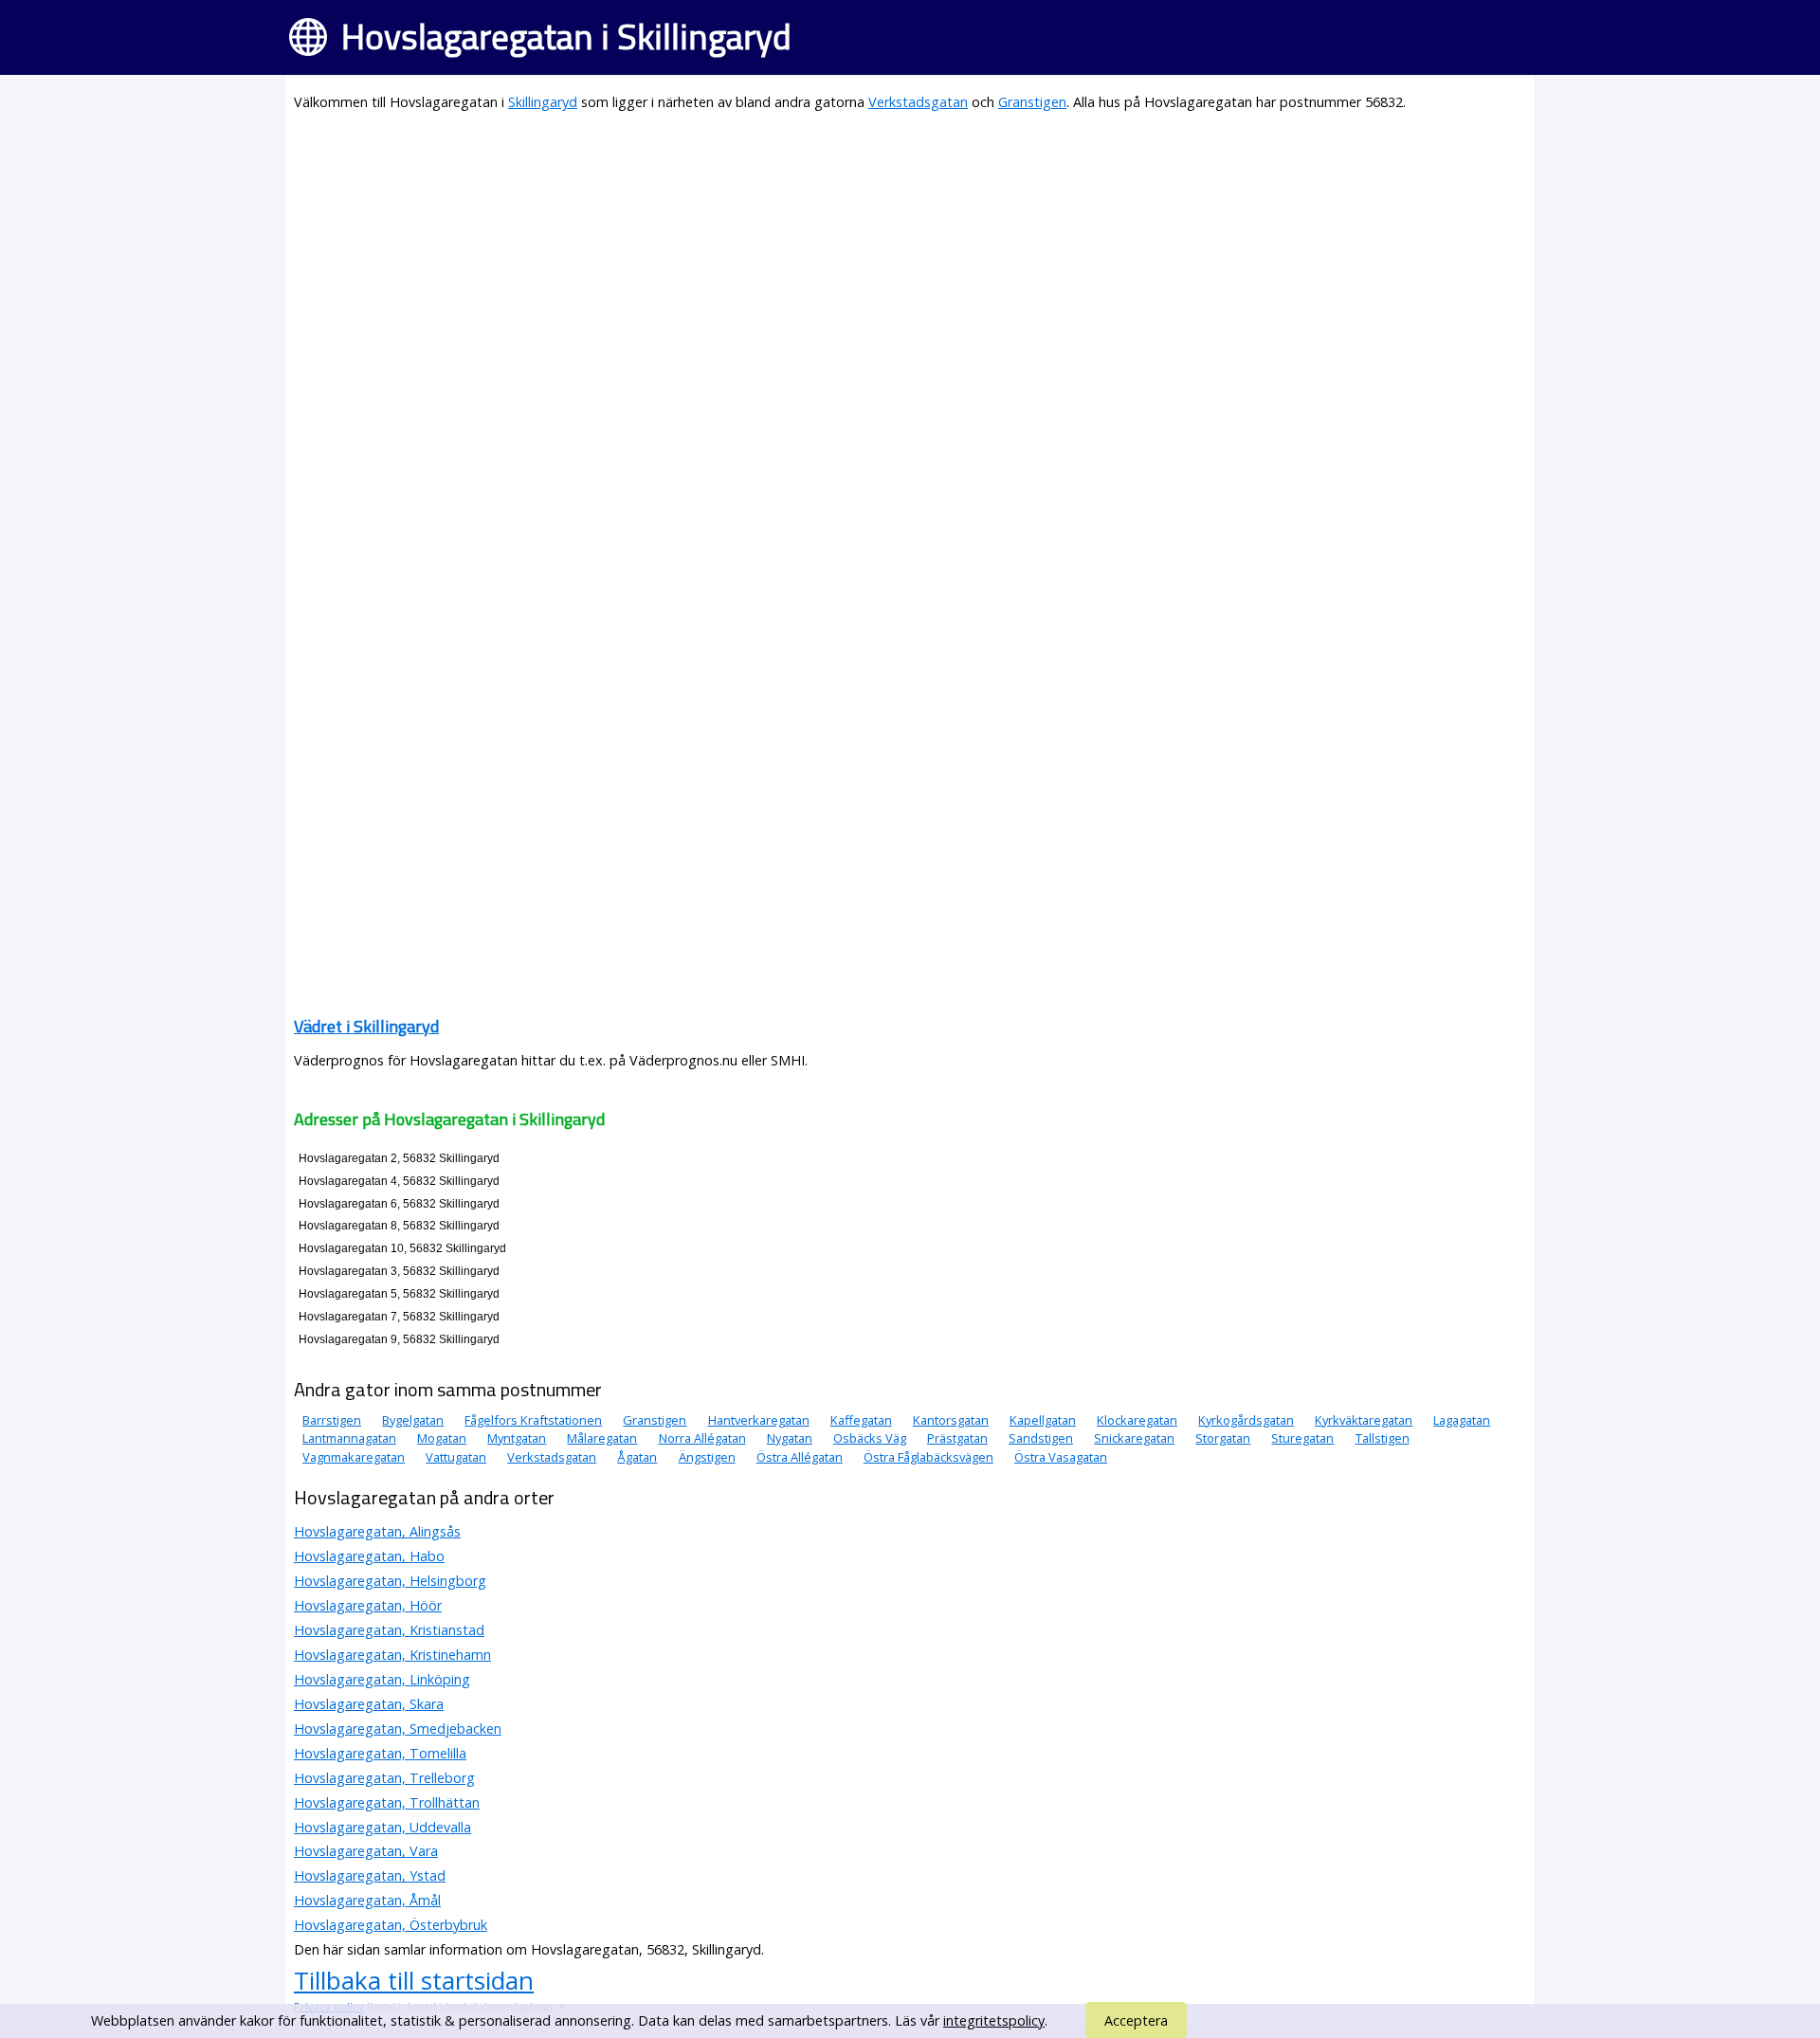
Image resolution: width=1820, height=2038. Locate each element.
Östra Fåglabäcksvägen (928, 1457)
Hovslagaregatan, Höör (368, 1605)
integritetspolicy (994, 2020)
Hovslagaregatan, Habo (369, 1556)
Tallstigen (1383, 1438)
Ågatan (637, 1457)
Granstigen (1032, 102)
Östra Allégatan (800, 1457)
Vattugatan (456, 1457)
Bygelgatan (413, 1420)
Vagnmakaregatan (354, 1457)
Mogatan (442, 1438)
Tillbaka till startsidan (414, 1980)
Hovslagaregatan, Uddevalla (382, 1827)
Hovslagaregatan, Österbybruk (391, 1925)
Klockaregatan (1137, 1420)
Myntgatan (517, 1438)
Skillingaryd (543, 102)
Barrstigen (332, 1420)
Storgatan (1223, 1438)
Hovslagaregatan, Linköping (382, 1679)
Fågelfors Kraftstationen (533, 1420)
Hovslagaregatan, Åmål (367, 1900)
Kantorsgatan (951, 1420)
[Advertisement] (863, 262)
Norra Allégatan (702, 1438)
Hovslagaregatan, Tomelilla (380, 1753)
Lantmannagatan (349, 1438)
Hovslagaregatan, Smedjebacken (398, 1729)
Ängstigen (707, 1457)
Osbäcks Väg (870, 1438)
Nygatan (790, 1438)
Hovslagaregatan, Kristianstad (389, 1630)
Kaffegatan (861, 1420)
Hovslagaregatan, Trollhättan (387, 1802)
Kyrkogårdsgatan (1246, 1420)
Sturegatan (1302, 1438)
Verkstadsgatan (918, 102)
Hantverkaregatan (759, 1420)
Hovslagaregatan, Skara (369, 1704)
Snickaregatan (1134, 1438)
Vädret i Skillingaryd (366, 1026)
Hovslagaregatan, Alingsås (377, 1531)
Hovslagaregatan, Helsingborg (390, 1581)
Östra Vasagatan (1061, 1457)
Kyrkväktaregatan (1364, 1420)
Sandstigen (1041, 1438)
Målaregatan (602, 1438)
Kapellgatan (1043, 1420)
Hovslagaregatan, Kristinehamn (392, 1655)
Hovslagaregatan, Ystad (370, 1875)
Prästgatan (957, 1438)
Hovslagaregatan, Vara (366, 1851)
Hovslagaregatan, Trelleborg (384, 1778)
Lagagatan (1462, 1420)
